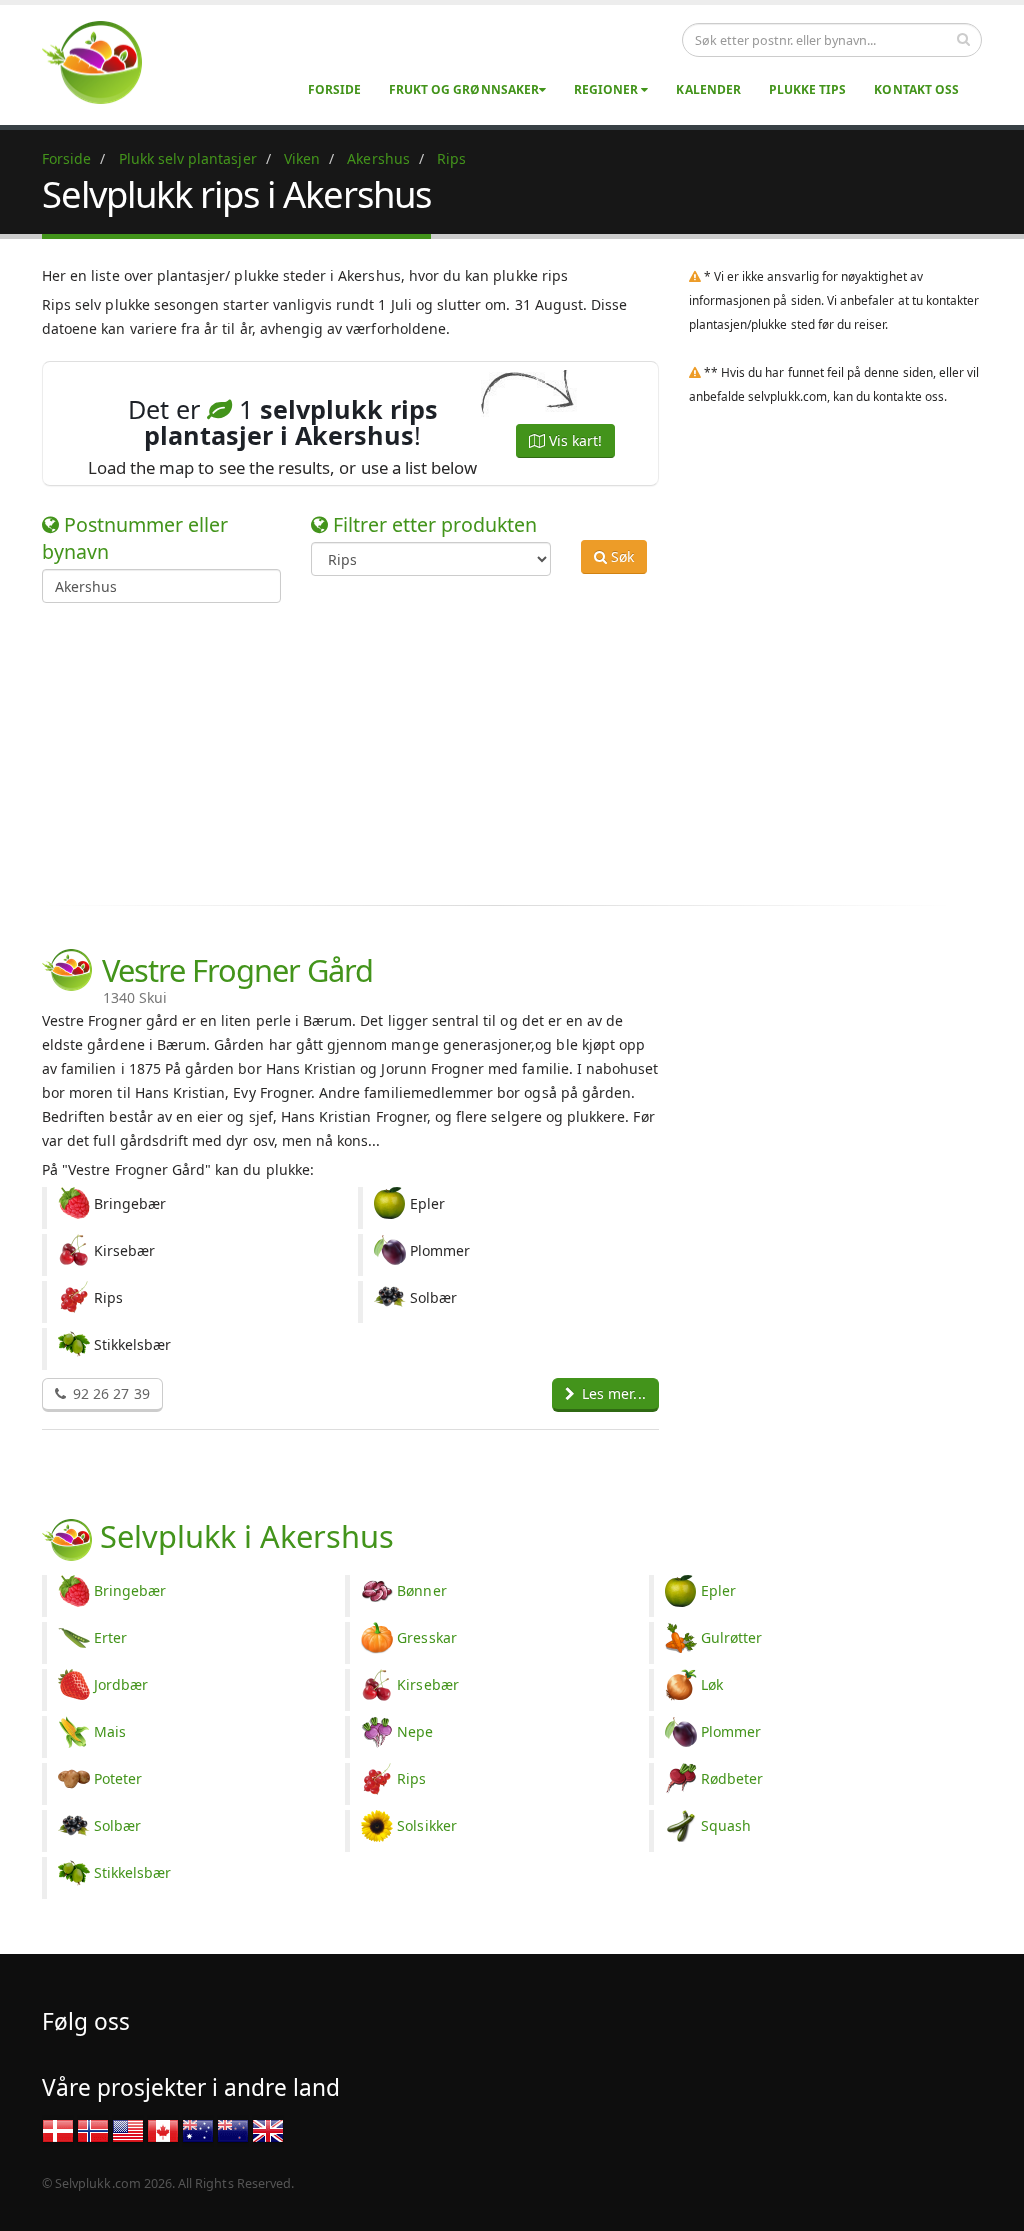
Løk (712, 1684)
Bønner (421, 1590)
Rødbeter (732, 1778)
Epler (718, 1590)
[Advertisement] (497, 743)
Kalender (708, 89)
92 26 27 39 (109, 1393)
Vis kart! (573, 440)
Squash (726, 1825)
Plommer (731, 1731)
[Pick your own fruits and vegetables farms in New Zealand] (233, 2129)
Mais (110, 1731)
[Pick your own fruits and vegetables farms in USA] (128, 2129)
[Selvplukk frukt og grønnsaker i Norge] (104, 61)
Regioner (607, 89)
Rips (411, 1778)
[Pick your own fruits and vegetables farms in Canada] (163, 2129)
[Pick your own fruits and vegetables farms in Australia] (198, 2129)
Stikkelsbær (133, 1872)
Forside (334, 89)
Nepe (415, 1731)
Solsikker (426, 1825)
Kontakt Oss (916, 89)
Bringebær (130, 1590)
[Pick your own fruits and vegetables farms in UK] (268, 2129)
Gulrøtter (731, 1637)
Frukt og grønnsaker (464, 89)
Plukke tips (808, 89)
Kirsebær (427, 1684)
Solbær (117, 1825)
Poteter (118, 1778)
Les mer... (612, 1393)
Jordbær (121, 1684)
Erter (110, 1637)
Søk (620, 556)
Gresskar (426, 1637)
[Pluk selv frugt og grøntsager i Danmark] (58, 2129)
